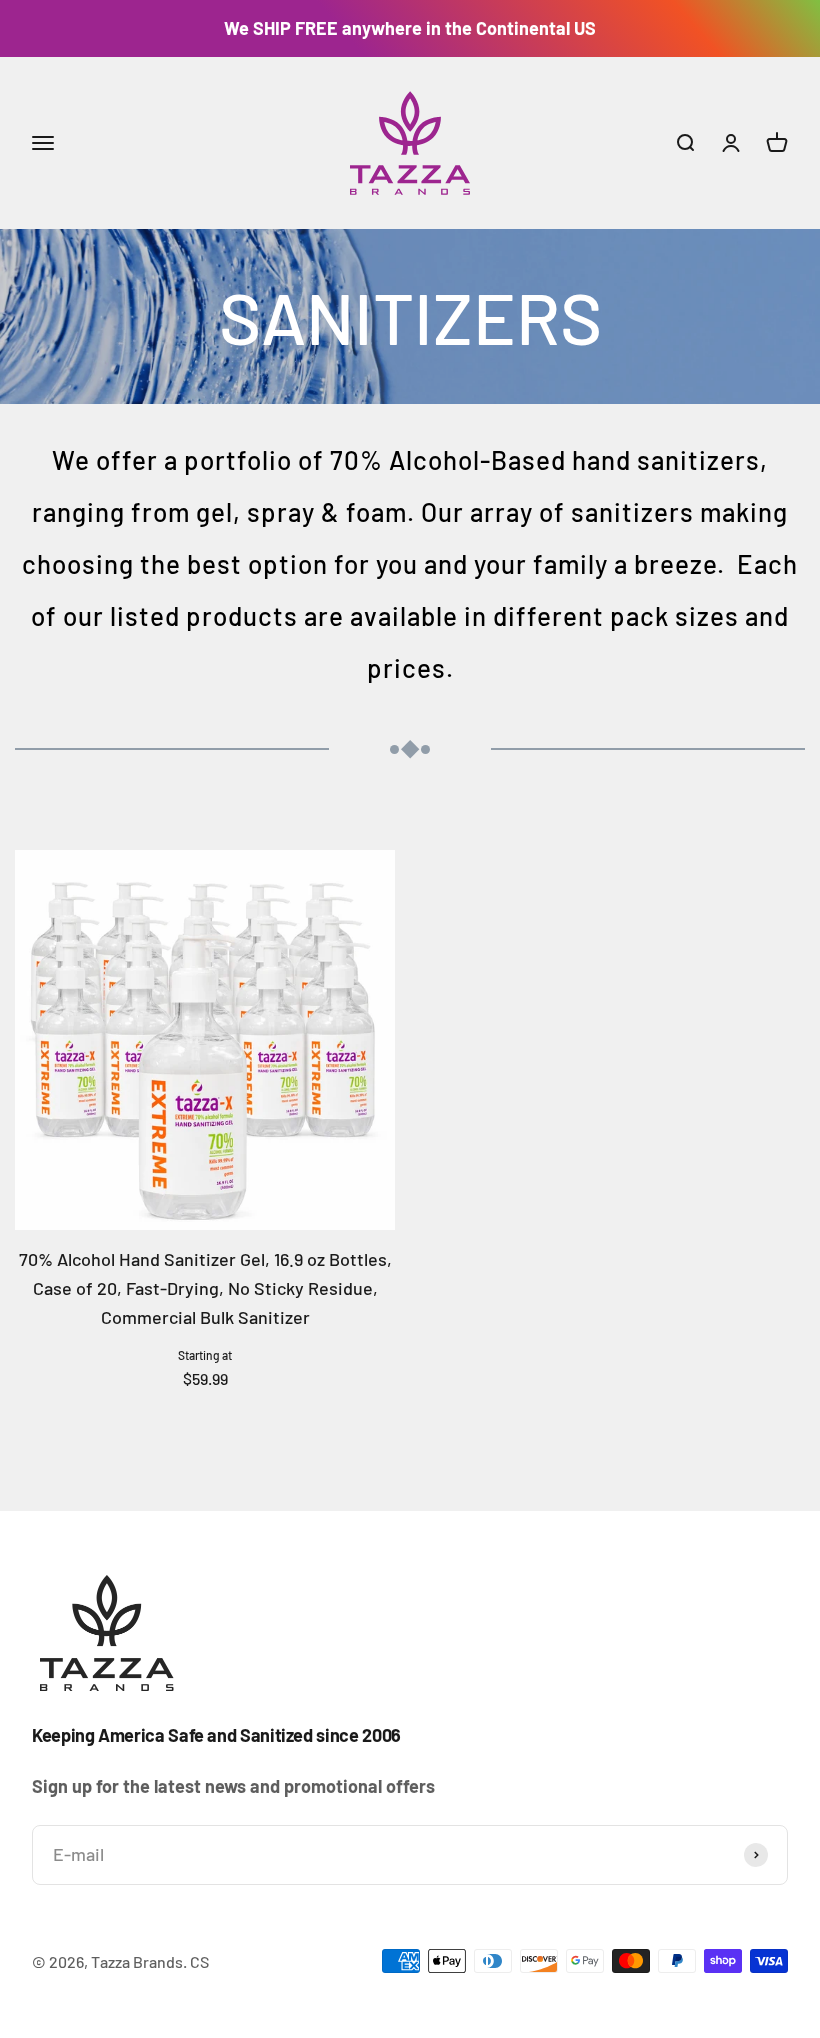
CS (199, 1961)
